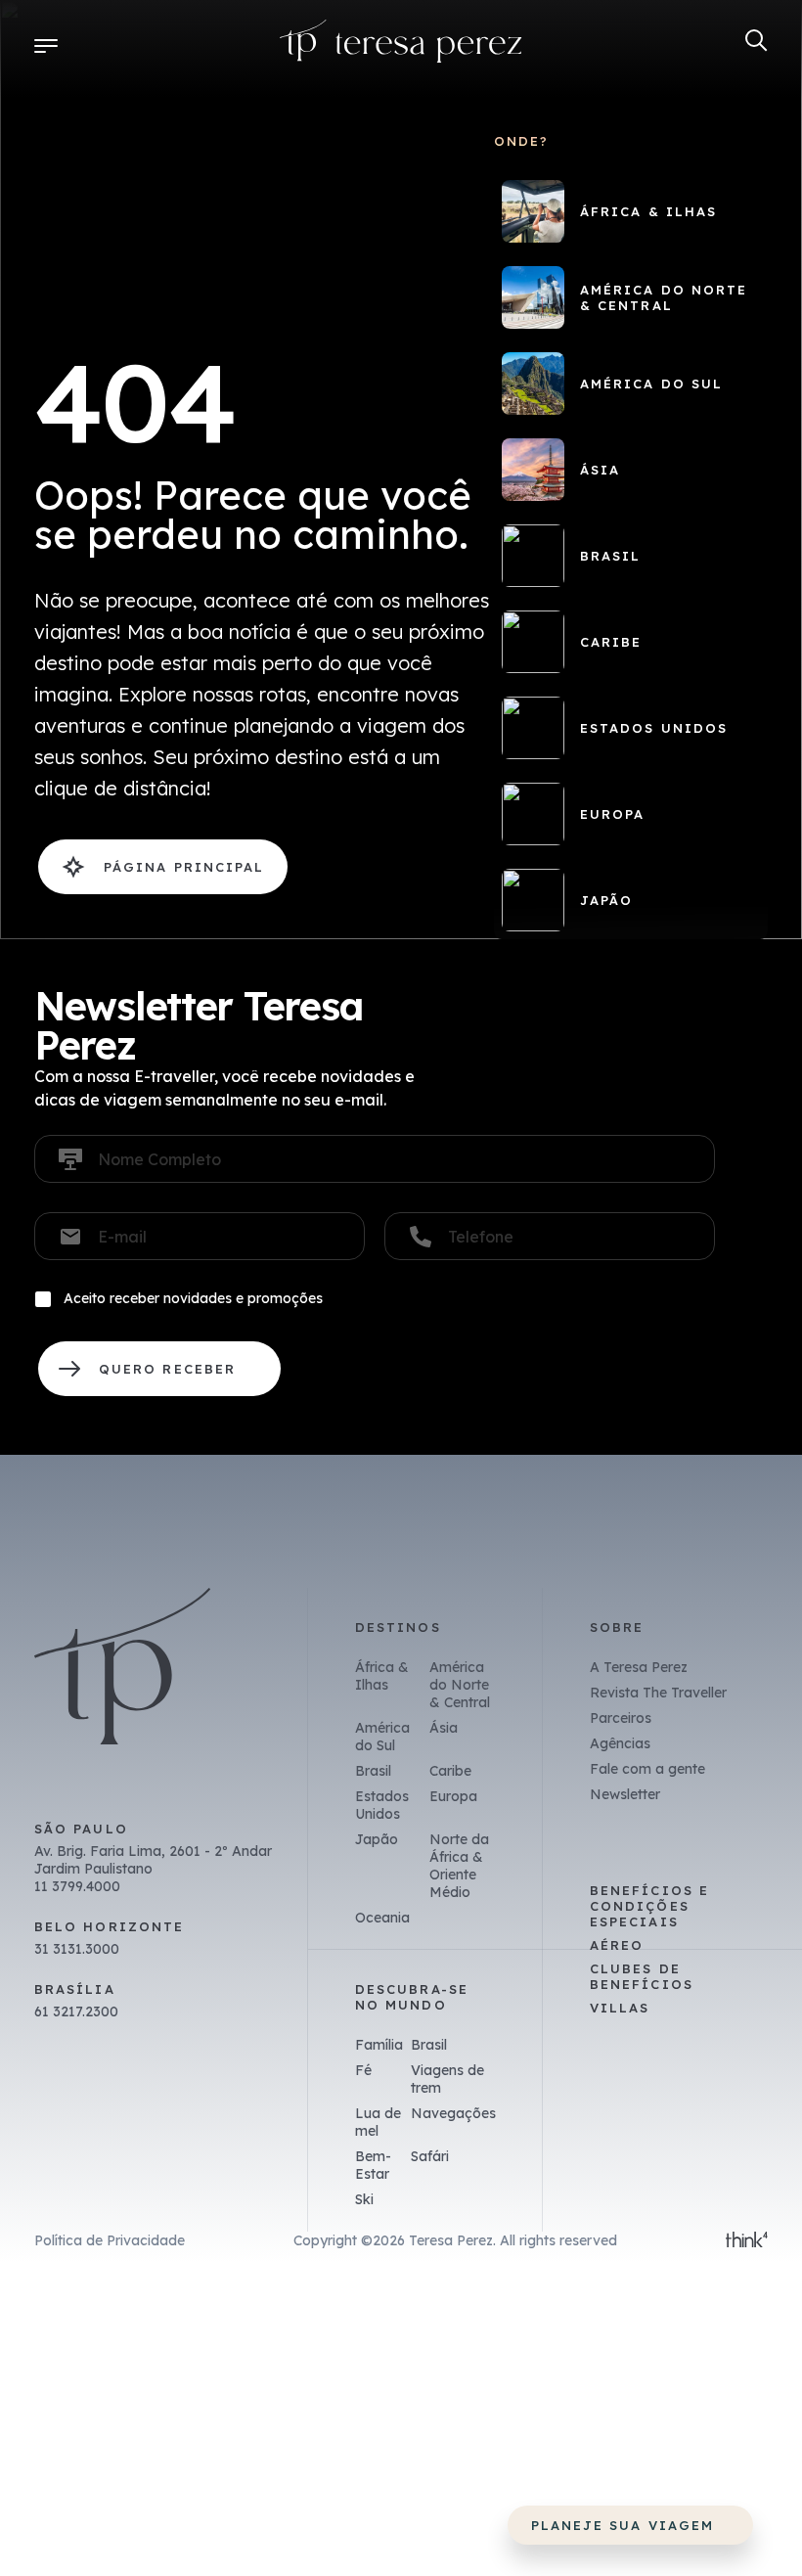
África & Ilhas (382, 1676)
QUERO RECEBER (159, 1369)
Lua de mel (378, 2122)
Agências (620, 1743)
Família (379, 2045)
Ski (364, 2199)
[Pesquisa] (757, 41)
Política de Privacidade (110, 2240)
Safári (430, 2156)
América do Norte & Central (460, 1685)
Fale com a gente (647, 1769)
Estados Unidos (382, 1805)
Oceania (382, 1918)
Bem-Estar (373, 2165)
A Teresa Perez (639, 1667)
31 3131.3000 (77, 1949)
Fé (363, 2070)
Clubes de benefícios (642, 1976)
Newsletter (625, 1794)
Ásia (444, 1728)
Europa (453, 1796)
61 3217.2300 (76, 2011)
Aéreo (617, 1945)
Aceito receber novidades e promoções (193, 1298)
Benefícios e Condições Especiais (649, 1906)
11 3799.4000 (77, 1886)
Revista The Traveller (658, 1693)
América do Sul (382, 1737)
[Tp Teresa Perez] (401, 45)
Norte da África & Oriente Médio (459, 1866)
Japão (377, 1839)
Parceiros (621, 1718)
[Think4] (747, 2241)
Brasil (373, 1771)
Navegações (453, 2113)
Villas (620, 2008)
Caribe (450, 1771)
